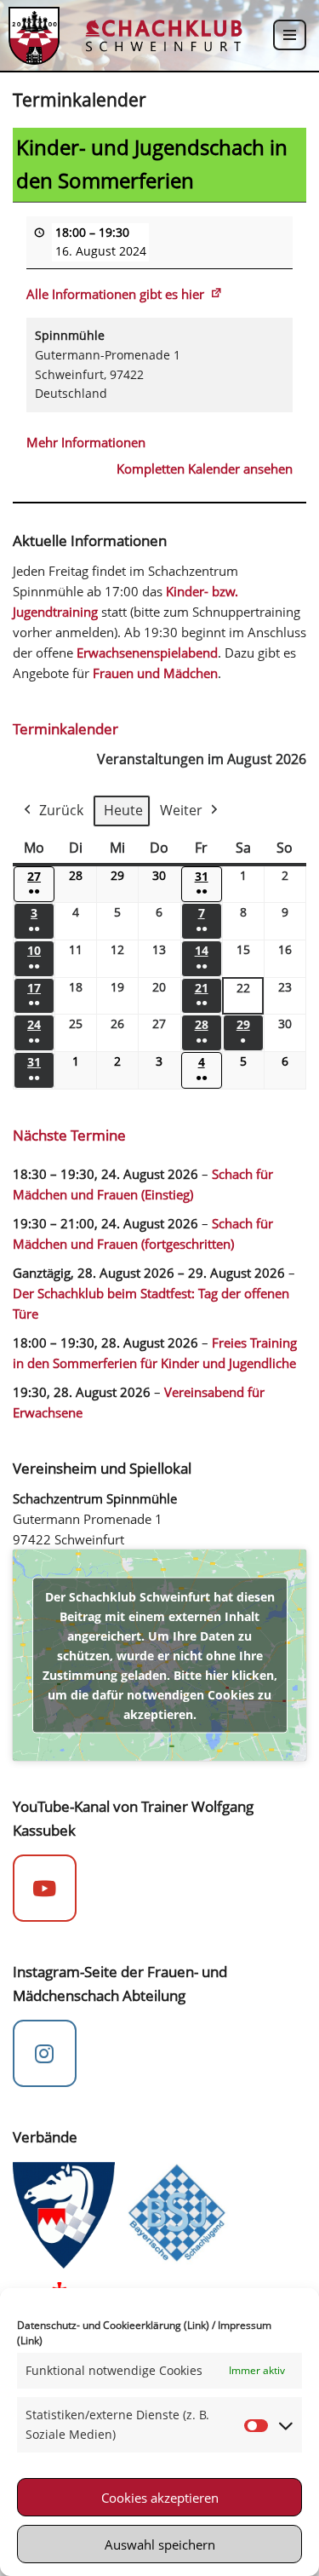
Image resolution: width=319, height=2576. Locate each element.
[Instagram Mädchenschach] (45, 2054)
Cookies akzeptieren (160, 2498)
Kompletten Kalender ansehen (205, 469)
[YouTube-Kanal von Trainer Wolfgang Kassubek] (45, 1889)
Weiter (181, 810)
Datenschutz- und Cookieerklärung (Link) (113, 2325)
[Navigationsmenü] (290, 35)
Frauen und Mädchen (155, 673)
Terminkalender (66, 729)
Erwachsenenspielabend (147, 653)
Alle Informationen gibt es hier (115, 294)
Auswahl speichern (160, 2544)
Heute (123, 810)
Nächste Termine (69, 1135)
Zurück (61, 810)
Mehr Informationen (86, 442)
